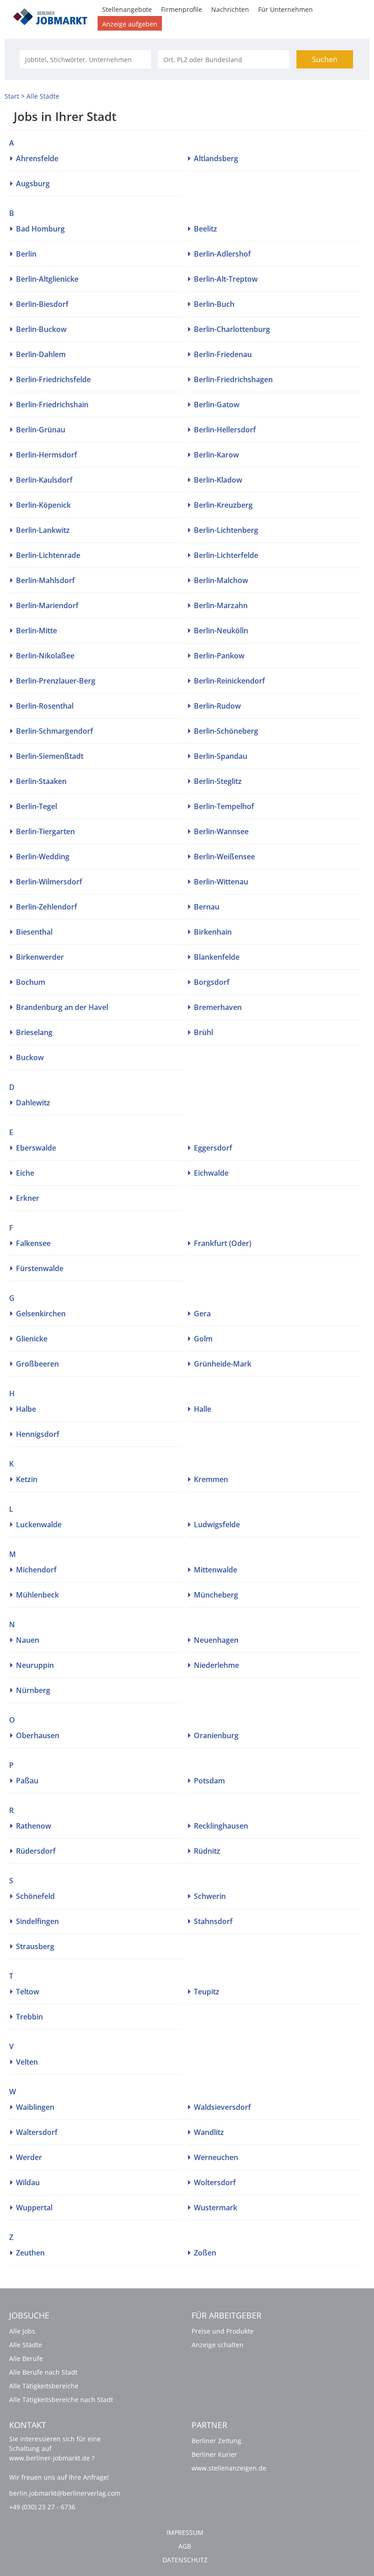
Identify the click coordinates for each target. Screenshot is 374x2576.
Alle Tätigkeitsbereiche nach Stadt (61, 2400)
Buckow (30, 1057)
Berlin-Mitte (36, 631)
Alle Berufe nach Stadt (43, 2372)
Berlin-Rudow (217, 706)
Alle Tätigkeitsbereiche (44, 2386)
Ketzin (27, 1479)
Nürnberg (33, 1690)
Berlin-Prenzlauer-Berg (56, 681)
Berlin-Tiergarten (45, 831)
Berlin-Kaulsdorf (44, 480)
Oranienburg (216, 1735)
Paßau (27, 1781)
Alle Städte (26, 2345)
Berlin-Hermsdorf (47, 455)
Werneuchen (216, 2157)
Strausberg (35, 1946)
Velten (27, 2062)
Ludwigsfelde (217, 1525)
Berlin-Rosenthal (45, 706)
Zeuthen (30, 2253)
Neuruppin (35, 1665)
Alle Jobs (22, 2331)
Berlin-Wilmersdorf (49, 882)
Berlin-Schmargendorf (55, 731)
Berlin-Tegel (36, 806)
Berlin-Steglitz (218, 781)
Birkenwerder (40, 957)
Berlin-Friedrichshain (52, 405)
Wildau (28, 2182)
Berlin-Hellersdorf (225, 430)
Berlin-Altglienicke (47, 279)
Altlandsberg (216, 158)
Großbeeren (37, 1364)
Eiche (25, 1173)
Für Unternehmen (286, 9)
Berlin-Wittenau (221, 882)
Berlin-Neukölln (221, 631)
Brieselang (34, 1032)
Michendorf (36, 1570)
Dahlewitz (33, 1103)
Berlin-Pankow (219, 656)
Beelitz (205, 229)
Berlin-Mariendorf (47, 605)
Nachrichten (230, 9)
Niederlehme (216, 1665)
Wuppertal (34, 2208)
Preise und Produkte (223, 2331)
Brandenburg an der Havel (62, 1007)
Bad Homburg (40, 229)
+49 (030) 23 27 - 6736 (42, 2507)
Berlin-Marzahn (221, 605)
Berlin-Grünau (41, 430)
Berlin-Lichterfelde (226, 555)
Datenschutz (185, 2560)
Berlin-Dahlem (41, 354)
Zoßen (205, 2253)
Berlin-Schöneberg (226, 731)
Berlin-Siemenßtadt (50, 756)
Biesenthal (34, 932)
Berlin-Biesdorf (42, 304)
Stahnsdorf (213, 1921)
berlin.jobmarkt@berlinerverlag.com (65, 2493)
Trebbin (29, 2017)
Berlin (26, 254)
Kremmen (211, 1479)
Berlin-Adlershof (222, 254)
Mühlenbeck (37, 1595)
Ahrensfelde (37, 158)
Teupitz (207, 1992)
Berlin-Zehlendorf (47, 907)
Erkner (28, 1198)
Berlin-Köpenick (43, 505)
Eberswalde (36, 1148)
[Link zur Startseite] (53, 15)
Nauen (28, 1640)
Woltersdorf (215, 2182)
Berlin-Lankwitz (43, 530)
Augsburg (33, 184)
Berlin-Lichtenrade (48, 555)
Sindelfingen (37, 1921)
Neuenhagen (216, 1640)
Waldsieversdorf (222, 2107)
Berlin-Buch (214, 304)
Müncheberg (216, 1595)
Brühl (203, 1032)
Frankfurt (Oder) (223, 1243)
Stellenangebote (127, 9)
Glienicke (32, 1339)
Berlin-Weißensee (224, 857)
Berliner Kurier (214, 2454)
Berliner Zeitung (216, 2441)
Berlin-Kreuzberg (223, 505)
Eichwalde (211, 1173)
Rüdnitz (207, 1851)
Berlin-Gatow (217, 405)
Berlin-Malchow (221, 580)
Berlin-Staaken (41, 781)
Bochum (31, 982)
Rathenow (34, 1826)
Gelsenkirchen (41, 1314)
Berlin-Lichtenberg (226, 530)
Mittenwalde (216, 1570)
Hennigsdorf (38, 1434)
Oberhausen (38, 1735)
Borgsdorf (212, 982)
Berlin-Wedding (43, 857)
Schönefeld (35, 1896)
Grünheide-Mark (223, 1364)
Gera (202, 1314)
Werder (29, 2157)
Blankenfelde (217, 957)
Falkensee (33, 1243)
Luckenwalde (39, 1525)
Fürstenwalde (40, 1268)
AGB (185, 2546)
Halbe (26, 1409)
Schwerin (210, 1896)
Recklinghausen (221, 1826)
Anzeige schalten (218, 2345)
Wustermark (216, 2208)
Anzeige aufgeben (130, 24)
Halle (203, 1409)
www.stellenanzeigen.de (229, 2468)
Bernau (207, 907)
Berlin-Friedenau (223, 354)
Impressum (185, 2532)
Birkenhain (213, 932)
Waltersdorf (37, 2132)
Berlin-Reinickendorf (229, 681)
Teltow (28, 1992)
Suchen (325, 59)
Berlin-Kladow (218, 480)
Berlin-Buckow (41, 329)
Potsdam (209, 1781)
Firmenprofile (182, 9)
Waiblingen (35, 2107)
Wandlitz (209, 2132)
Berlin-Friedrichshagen (233, 379)
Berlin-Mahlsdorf (45, 580)
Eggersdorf (213, 1148)
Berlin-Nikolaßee (45, 656)
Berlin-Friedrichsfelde (53, 379)
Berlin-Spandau (221, 756)
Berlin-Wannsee (221, 831)
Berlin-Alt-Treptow (226, 279)
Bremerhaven (218, 1007)
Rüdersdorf (36, 1851)
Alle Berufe (26, 2358)
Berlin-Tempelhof (224, 806)
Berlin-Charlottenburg (232, 329)
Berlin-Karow (216, 455)
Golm (203, 1339)
